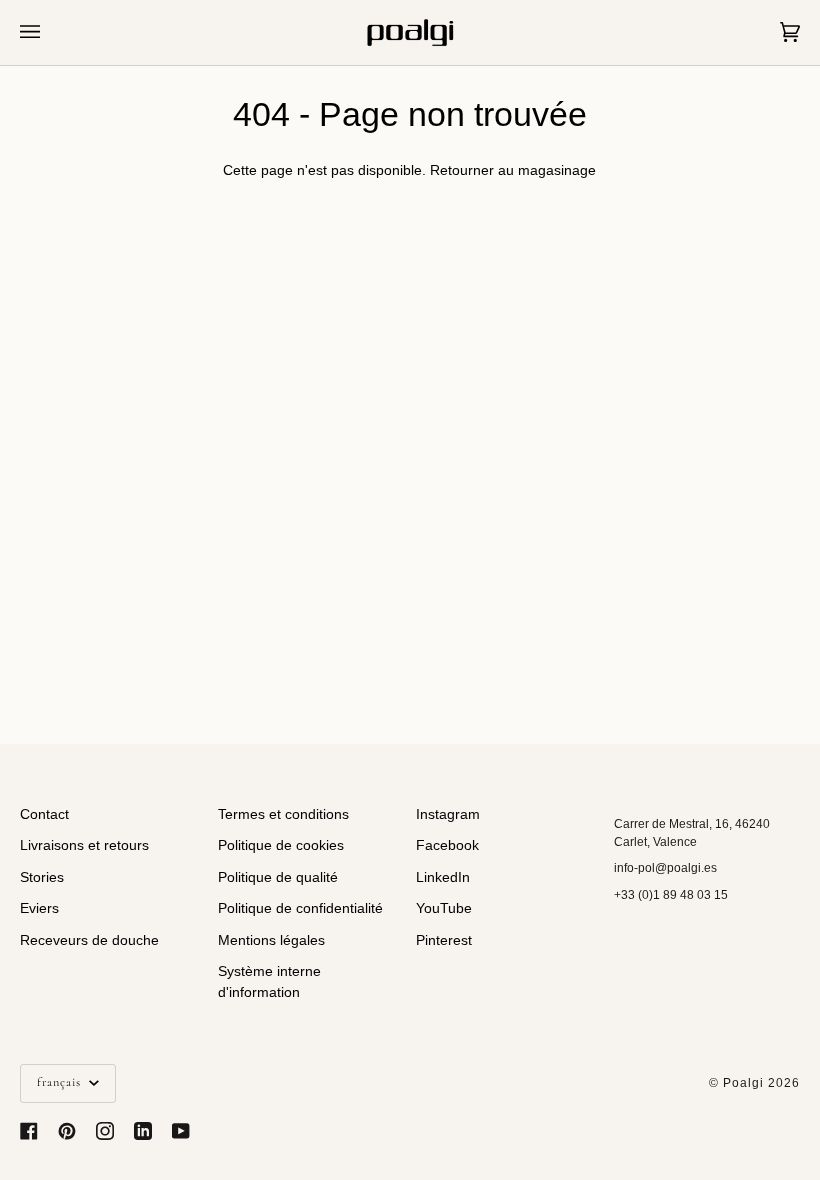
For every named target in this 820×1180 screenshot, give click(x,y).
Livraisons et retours (84, 845)
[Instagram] (105, 1131)
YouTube (444, 908)
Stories (42, 877)
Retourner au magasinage (513, 170)
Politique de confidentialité (300, 908)
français (61, 1082)
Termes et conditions (283, 814)
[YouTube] (181, 1131)
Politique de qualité (278, 877)
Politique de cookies (281, 845)
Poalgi (743, 1083)
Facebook (447, 845)
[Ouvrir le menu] (50, 32)
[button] (707, 810)
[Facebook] (29, 1131)
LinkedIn (443, 877)
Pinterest (444, 940)
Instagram (448, 814)
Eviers (39, 908)
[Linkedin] (143, 1131)
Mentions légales (271, 940)
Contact (44, 814)
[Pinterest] (67, 1131)
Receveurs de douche (89, 940)
